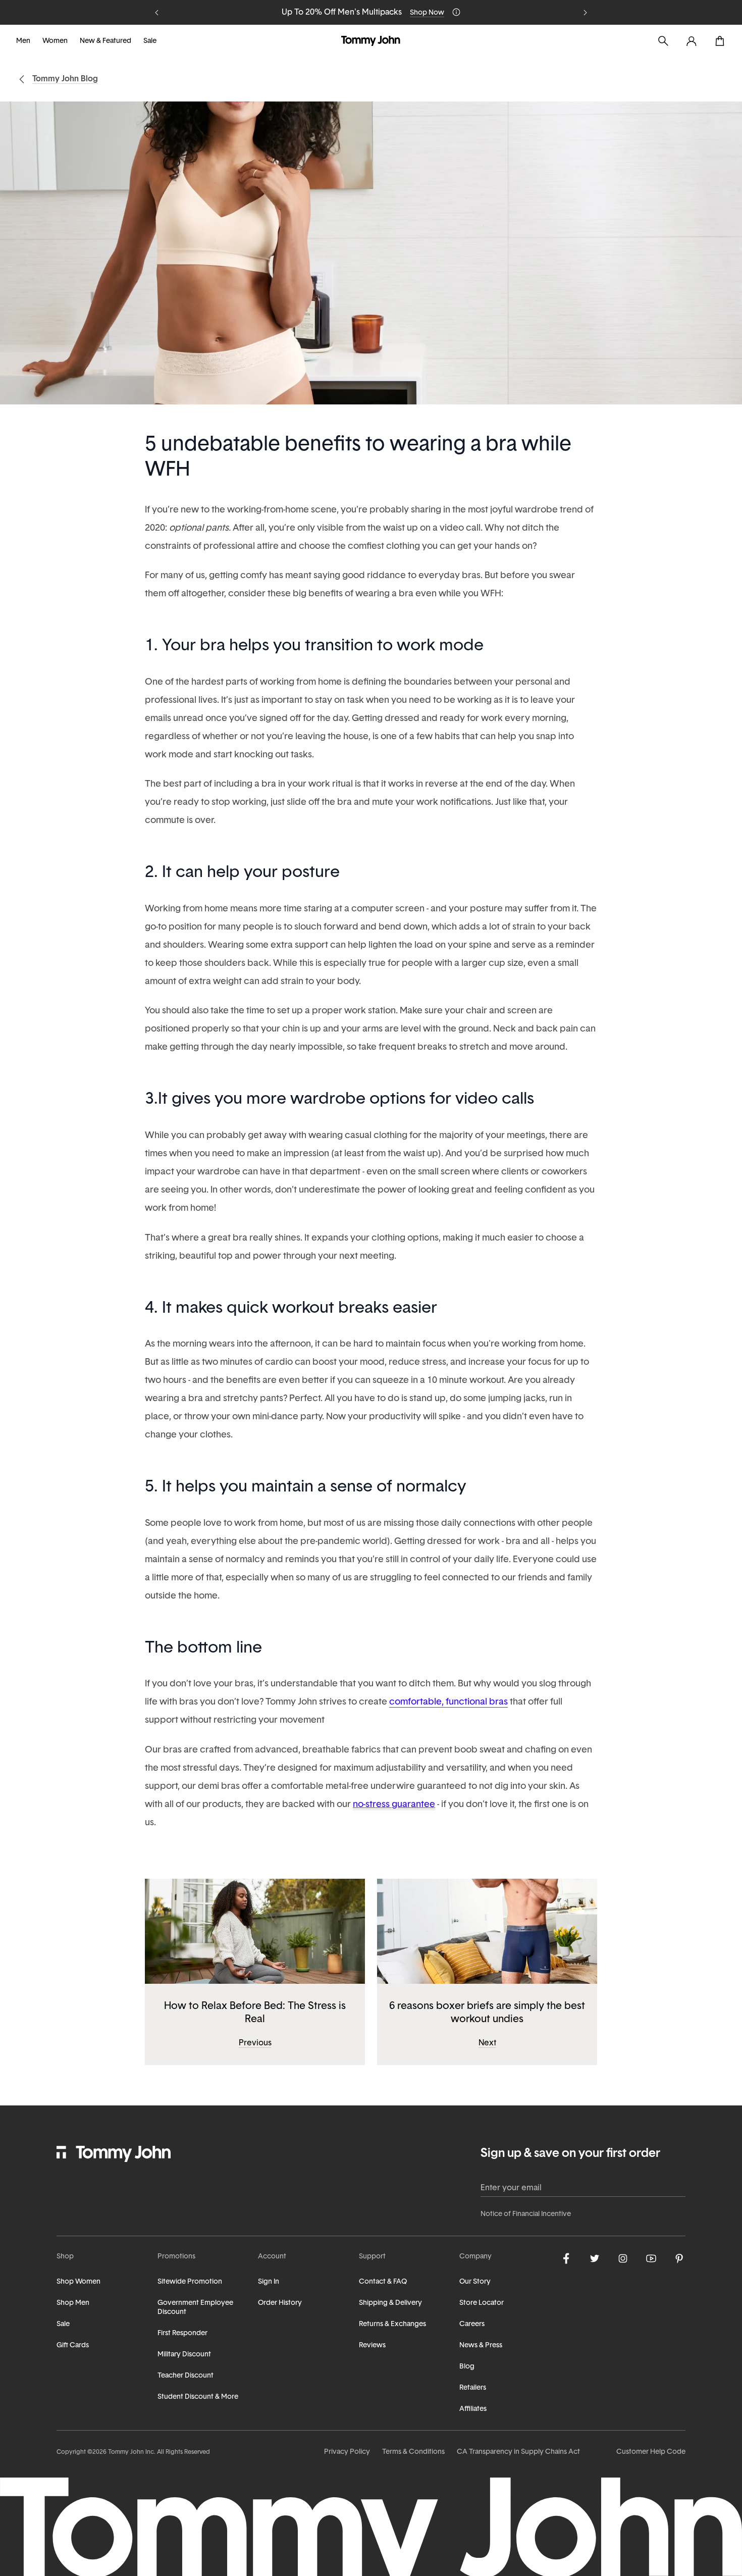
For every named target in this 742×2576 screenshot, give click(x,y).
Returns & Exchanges (392, 2324)
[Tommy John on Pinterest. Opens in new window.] (679, 2258)
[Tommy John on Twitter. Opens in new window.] (595, 2258)
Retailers (473, 2388)
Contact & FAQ (383, 2282)
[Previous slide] (157, 13)
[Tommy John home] (371, 41)
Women (55, 41)
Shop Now (427, 13)
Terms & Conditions (413, 2452)
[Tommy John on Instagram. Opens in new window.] (623, 2258)
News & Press (481, 2346)
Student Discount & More (198, 2397)
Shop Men (73, 2303)
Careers (472, 2324)
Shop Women (78, 2282)
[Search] (663, 41)
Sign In (269, 2282)
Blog (467, 2367)
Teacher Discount (185, 2376)
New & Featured (105, 41)
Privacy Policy (347, 2452)
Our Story (475, 2282)
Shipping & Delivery (390, 2303)
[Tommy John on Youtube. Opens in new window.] (651, 2258)
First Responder (182, 2333)
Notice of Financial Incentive (526, 2214)
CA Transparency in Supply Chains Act (518, 2452)
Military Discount (184, 2355)
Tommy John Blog (65, 79)
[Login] (692, 41)
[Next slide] (585, 13)
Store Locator (482, 2303)
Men (23, 41)
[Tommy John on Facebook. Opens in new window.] (566, 2258)
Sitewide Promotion (190, 2282)
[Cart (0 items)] (720, 41)
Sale (150, 41)
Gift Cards (73, 2346)
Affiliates (473, 2409)
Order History (280, 2303)
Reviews (372, 2346)
